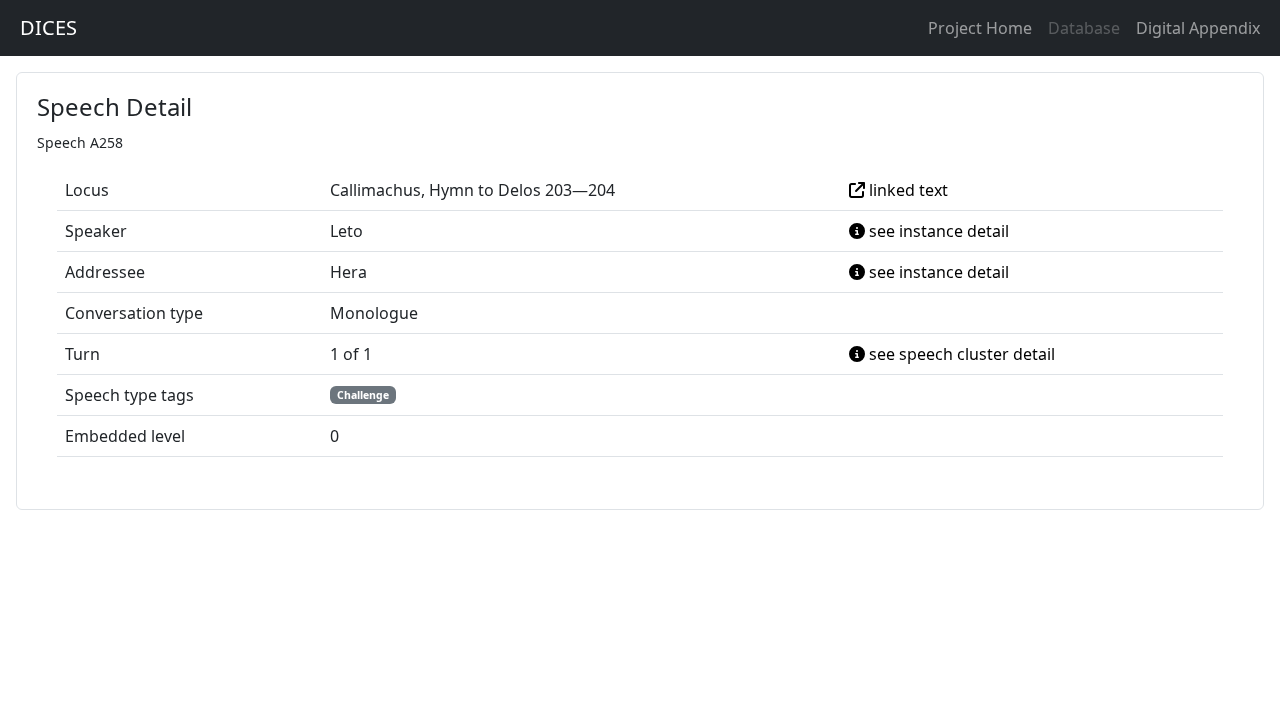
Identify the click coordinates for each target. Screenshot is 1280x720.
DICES (48, 27)
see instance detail (937, 231)
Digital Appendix (1198, 28)
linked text (906, 190)
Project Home (980, 28)
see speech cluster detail (960, 354)
